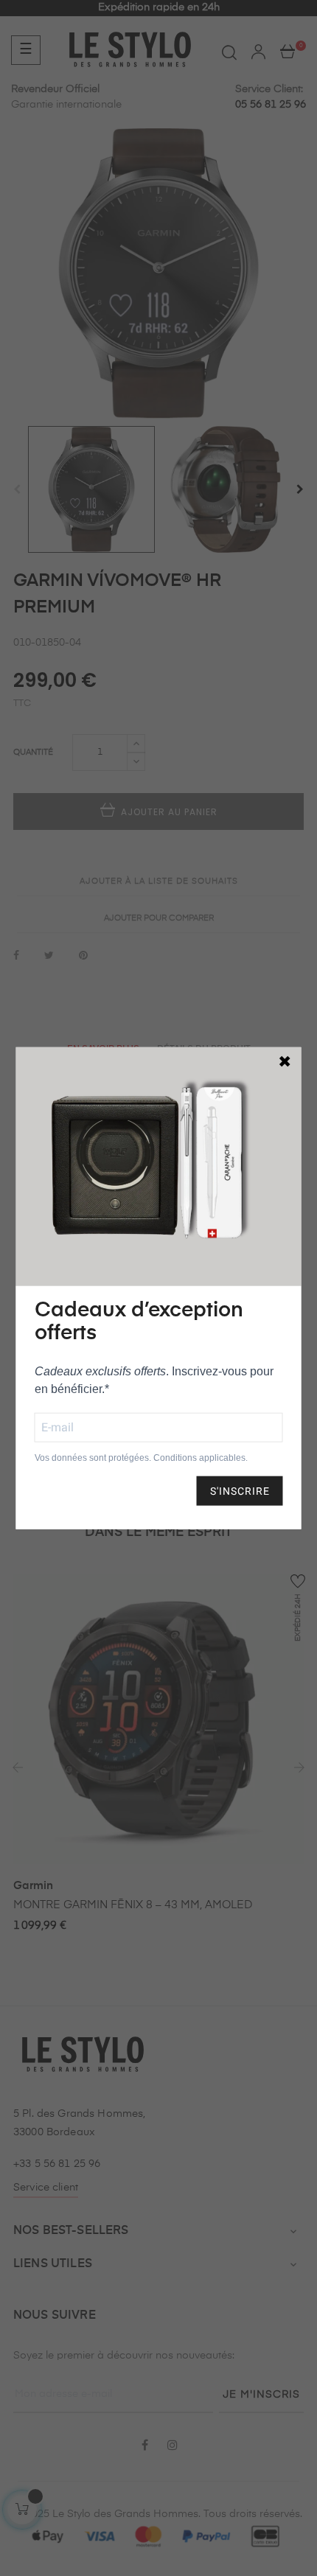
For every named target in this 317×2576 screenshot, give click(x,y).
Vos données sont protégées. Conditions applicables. (141, 1457)
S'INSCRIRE (240, 1490)
